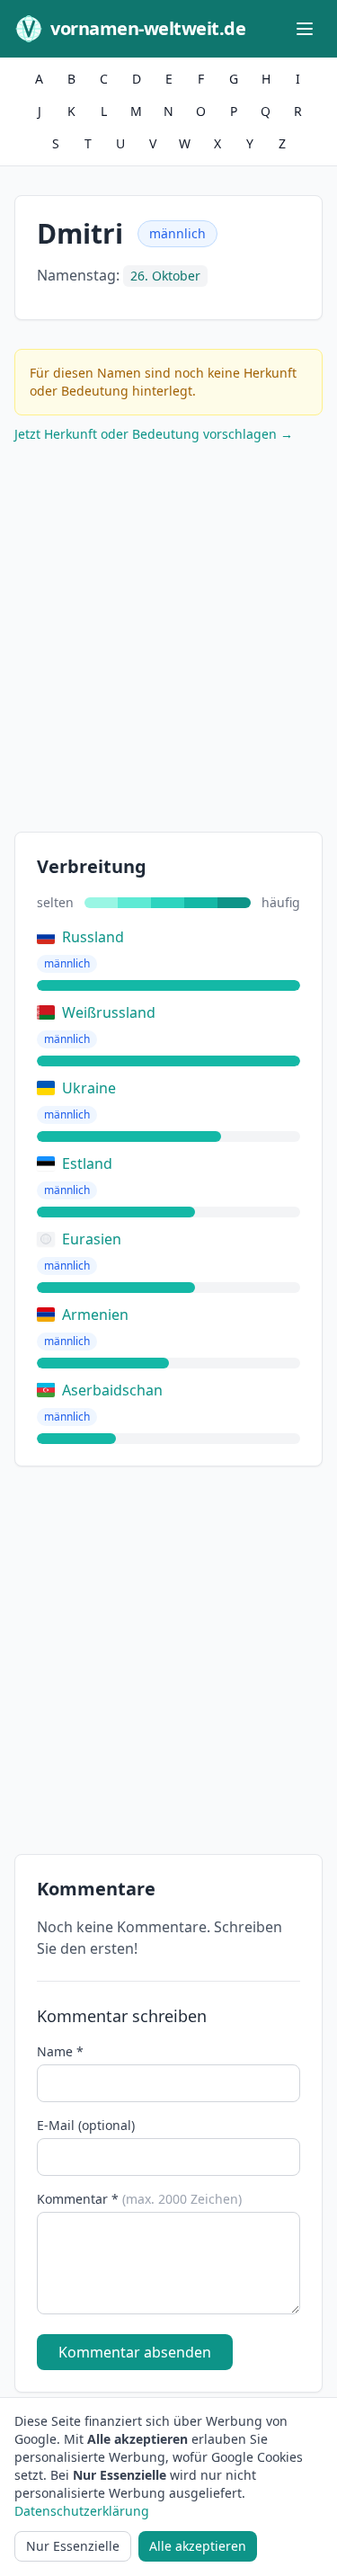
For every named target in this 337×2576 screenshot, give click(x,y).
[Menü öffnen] (305, 29)
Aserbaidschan (112, 1390)
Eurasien (92, 1239)
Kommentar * (139, 2199)
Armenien (95, 1315)
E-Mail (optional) (86, 2125)
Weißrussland (109, 1012)
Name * (60, 2051)
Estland (87, 1163)
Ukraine (89, 1088)
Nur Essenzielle (73, 2546)
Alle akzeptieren (198, 2546)
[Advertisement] (168, 642)
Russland (93, 937)
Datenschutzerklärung (82, 2511)
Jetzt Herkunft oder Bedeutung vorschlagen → (154, 434)
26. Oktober (165, 276)
